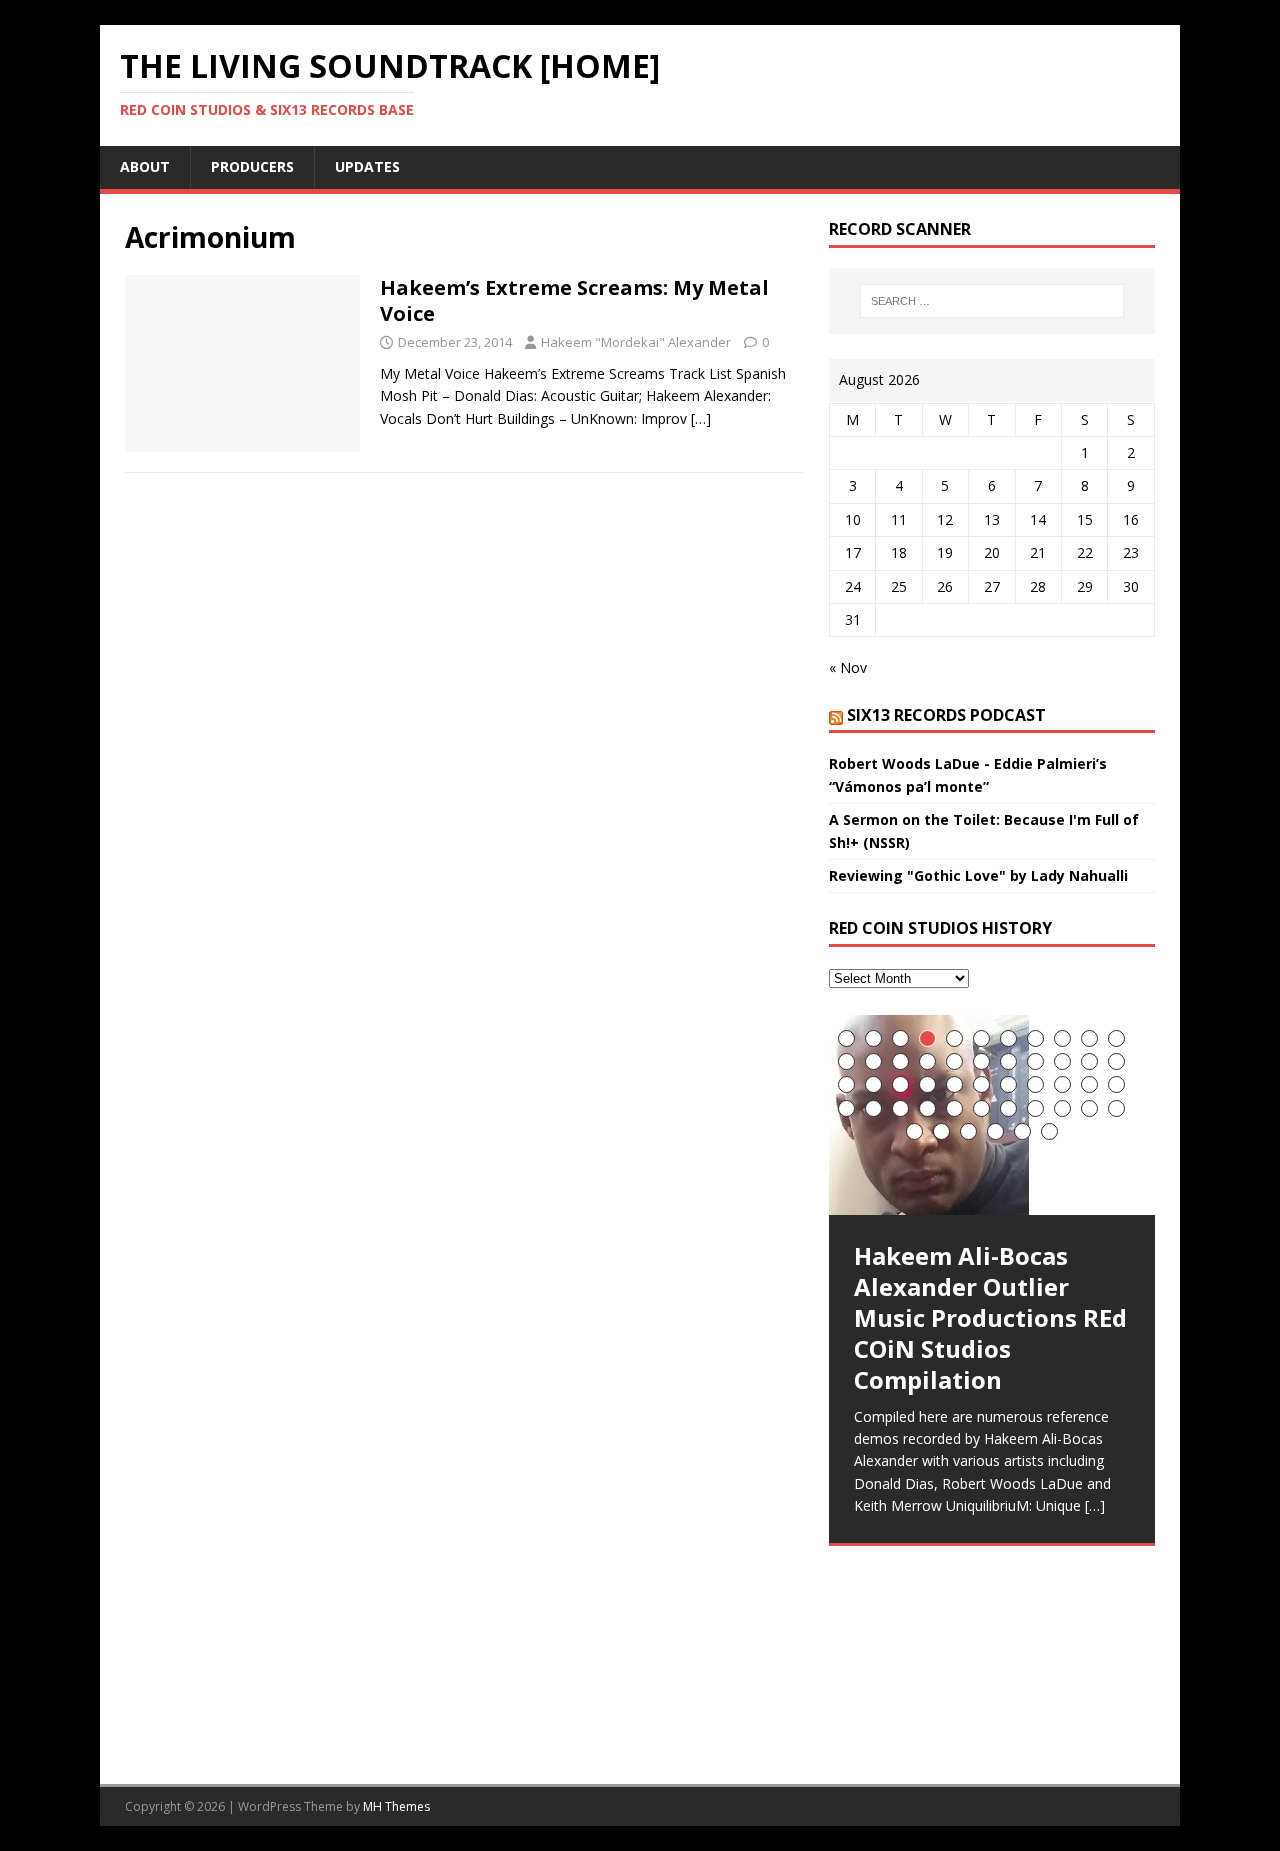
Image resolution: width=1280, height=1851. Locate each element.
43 (1089, 1108)
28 (981, 1084)
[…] (701, 418)
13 (873, 1061)
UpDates (367, 166)
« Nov (848, 667)
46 (941, 1131)
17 (981, 1061)
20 (1062, 1061)
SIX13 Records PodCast (946, 715)
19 (1035, 1061)
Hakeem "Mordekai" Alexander (636, 342)
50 (1049, 1131)
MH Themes (396, 1806)
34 (846, 1108)
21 (1089, 1061)
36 (900, 1108)
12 (846, 1061)
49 (1022, 1131)
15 (927, 1061)
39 (981, 1108)
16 (954, 1061)
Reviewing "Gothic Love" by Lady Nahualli (978, 875)
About (145, 166)
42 (1062, 1108)
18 (1008, 1061)
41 (1035, 1108)
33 (1116, 1084)
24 (873, 1084)
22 (1116, 1061)
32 (1089, 1084)
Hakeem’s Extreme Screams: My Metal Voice (574, 300)
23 (846, 1084)
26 (927, 1084)
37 (927, 1108)
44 (1116, 1108)
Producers (252, 166)
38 (954, 1108)
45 (914, 1131)
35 (873, 1108)
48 (995, 1131)
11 (1116, 1038)
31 (1062, 1084)
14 (900, 1061)
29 (1008, 1084)
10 (1089, 1038)
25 (900, 1084)
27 (954, 1084)
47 (968, 1131)
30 (1035, 1084)
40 (1008, 1108)
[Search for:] (992, 301)
